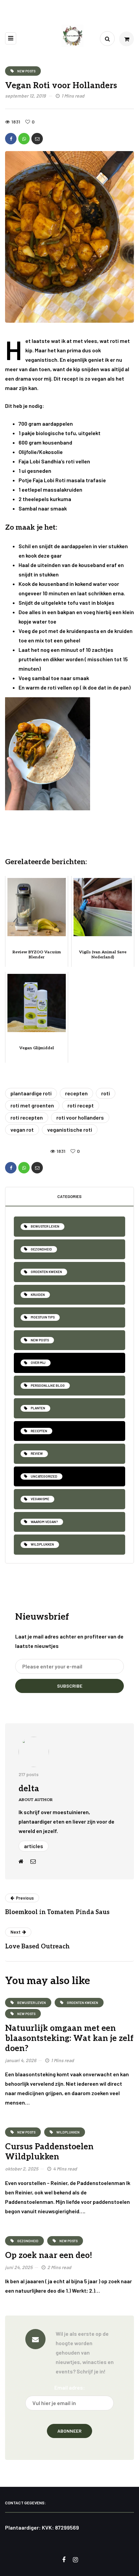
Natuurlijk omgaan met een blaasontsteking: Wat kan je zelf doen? (69, 2038)
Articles (34, 1846)
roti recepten (27, 1117)
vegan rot (22, 1130)
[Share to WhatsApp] (24, 139)
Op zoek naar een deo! (49, 2255)
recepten (76, 1093)
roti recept (81, 1105)
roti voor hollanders (80, 1117)
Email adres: (70, 2387)
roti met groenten (32, 1105)
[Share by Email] (37, 139)
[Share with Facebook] (11, 139)
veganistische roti (70, 1130)
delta (29, 1789)
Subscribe (70, 1686)
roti (106, 1093)
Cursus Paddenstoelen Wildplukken (49, 2152)
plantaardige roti (31, 1093)
